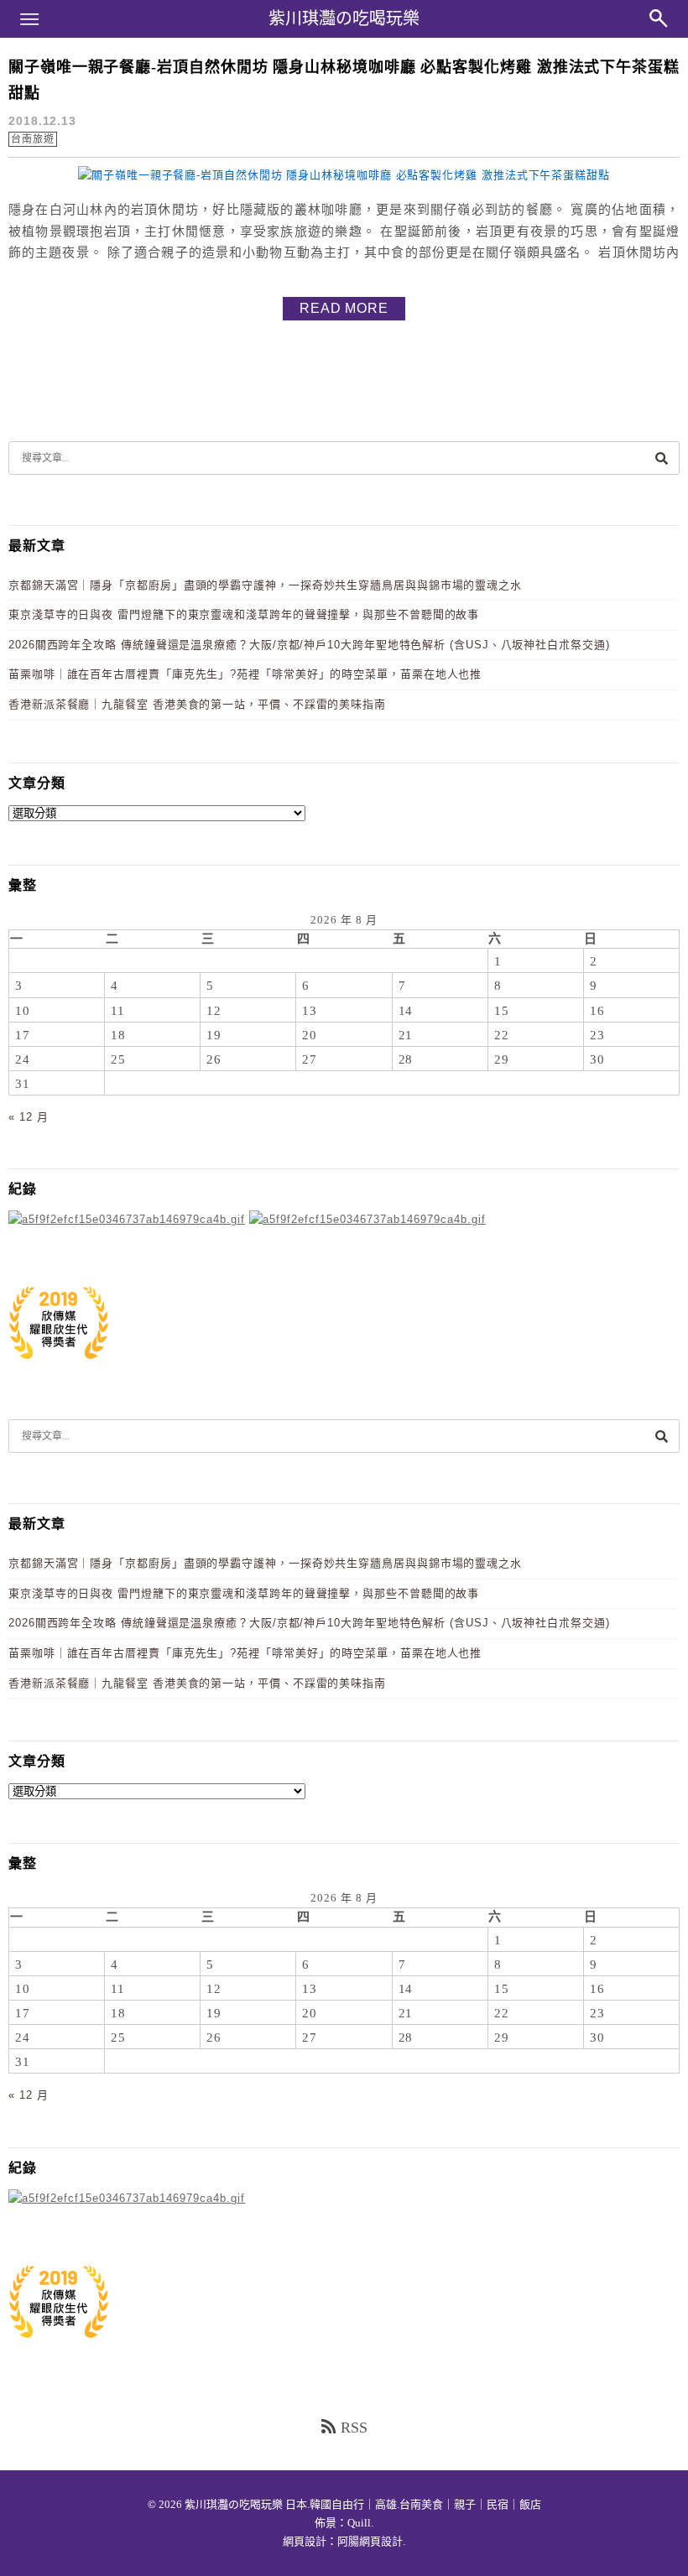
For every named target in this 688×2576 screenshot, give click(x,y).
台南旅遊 (33, 139)
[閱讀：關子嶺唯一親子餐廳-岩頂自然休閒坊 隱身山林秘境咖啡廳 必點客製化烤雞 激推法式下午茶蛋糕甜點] (344, 175)
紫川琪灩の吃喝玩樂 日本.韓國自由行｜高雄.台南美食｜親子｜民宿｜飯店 (363, 2504)
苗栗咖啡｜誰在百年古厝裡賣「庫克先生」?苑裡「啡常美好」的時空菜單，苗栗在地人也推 (245, 674)
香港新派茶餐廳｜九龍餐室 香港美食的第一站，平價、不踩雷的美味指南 (197, 704)
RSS (354, 2428)
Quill (359, 2523)
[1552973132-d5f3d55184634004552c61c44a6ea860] (59, 1368)
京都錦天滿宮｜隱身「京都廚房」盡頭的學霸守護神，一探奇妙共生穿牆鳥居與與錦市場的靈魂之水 (265, 585)
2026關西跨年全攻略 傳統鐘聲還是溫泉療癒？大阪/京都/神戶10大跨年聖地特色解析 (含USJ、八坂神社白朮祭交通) (309, 645)
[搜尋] (661, 458)
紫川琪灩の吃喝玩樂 (344, 18)
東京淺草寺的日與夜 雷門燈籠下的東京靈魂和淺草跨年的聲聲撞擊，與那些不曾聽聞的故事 (244, 614)
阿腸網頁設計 (370, 2541)
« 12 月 (28, 1117)
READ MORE (344, 308)
